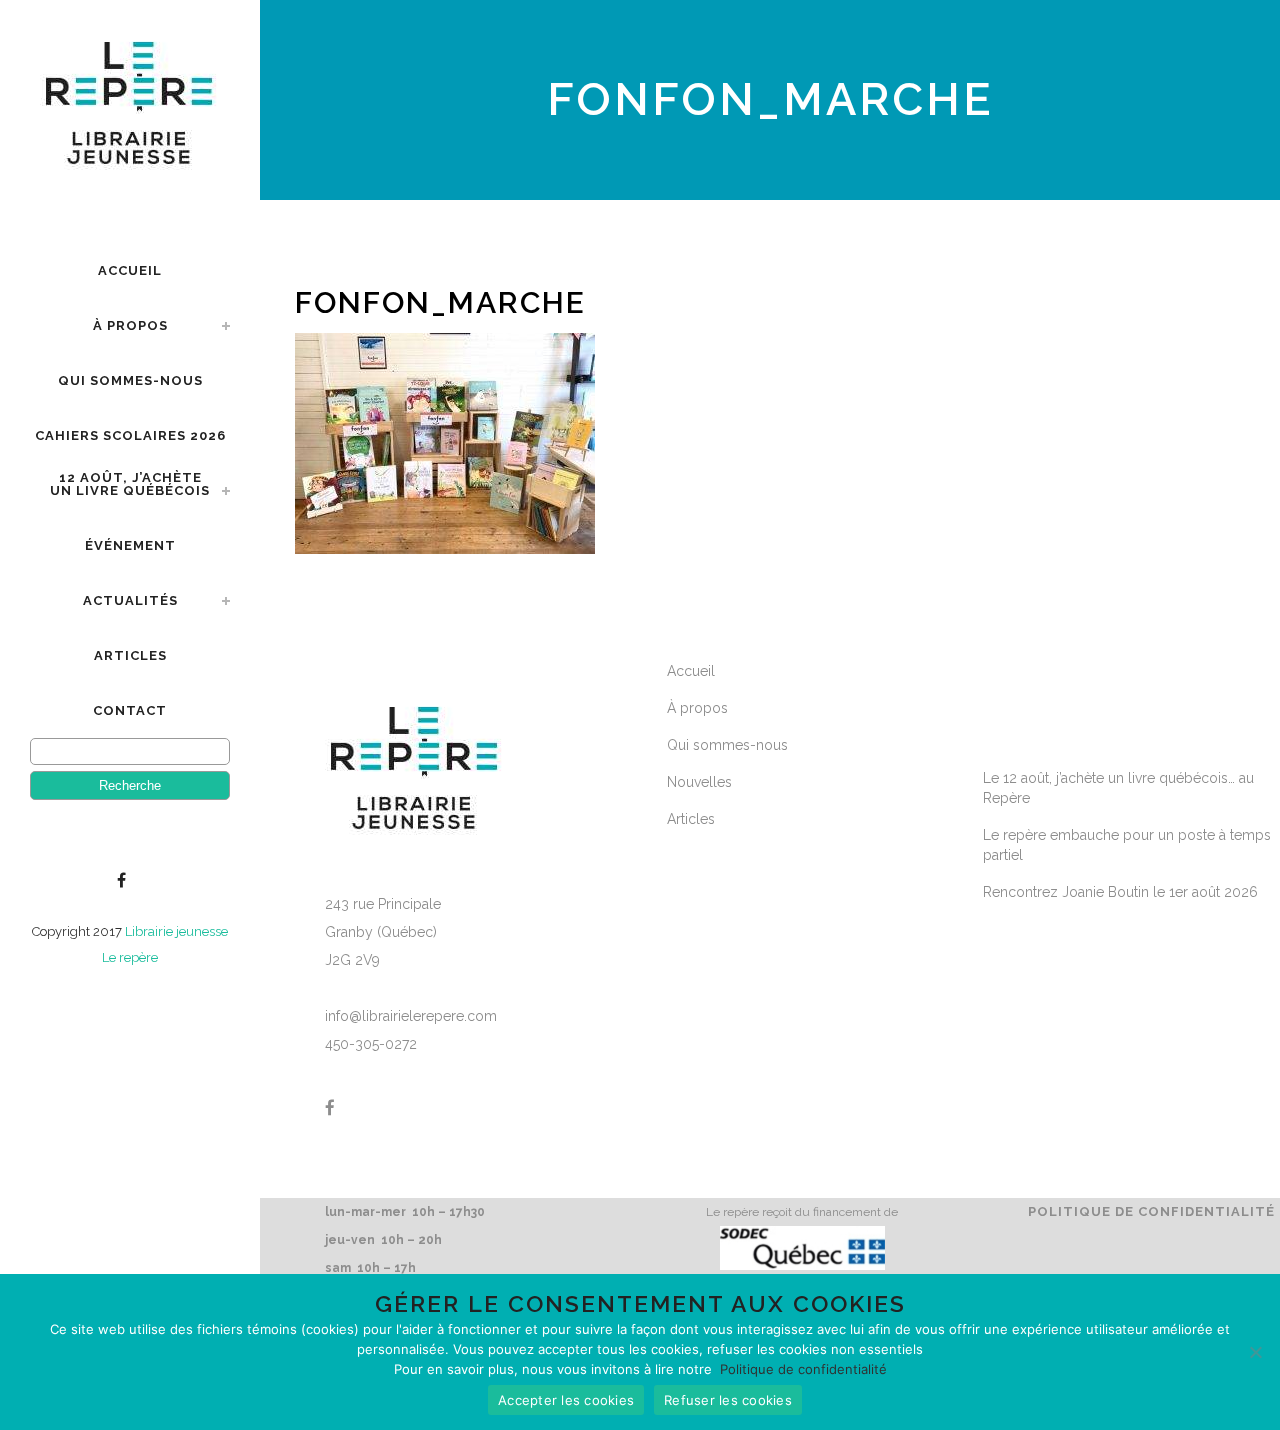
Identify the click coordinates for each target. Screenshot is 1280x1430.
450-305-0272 (371, 1044)
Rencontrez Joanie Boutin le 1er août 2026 (1120, 892)
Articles (691, 819)
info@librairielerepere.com (411, 1016)
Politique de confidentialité (1151, 1211)
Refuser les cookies (728, 1400)
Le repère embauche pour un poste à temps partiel (1127, 845)
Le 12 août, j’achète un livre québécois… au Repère (1118, 788)
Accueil (691, 671)
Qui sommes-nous (727, 745)
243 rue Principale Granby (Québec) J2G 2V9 (383, 932)
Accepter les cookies (566, 1400)
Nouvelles (699, 782)
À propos (697, 708)
